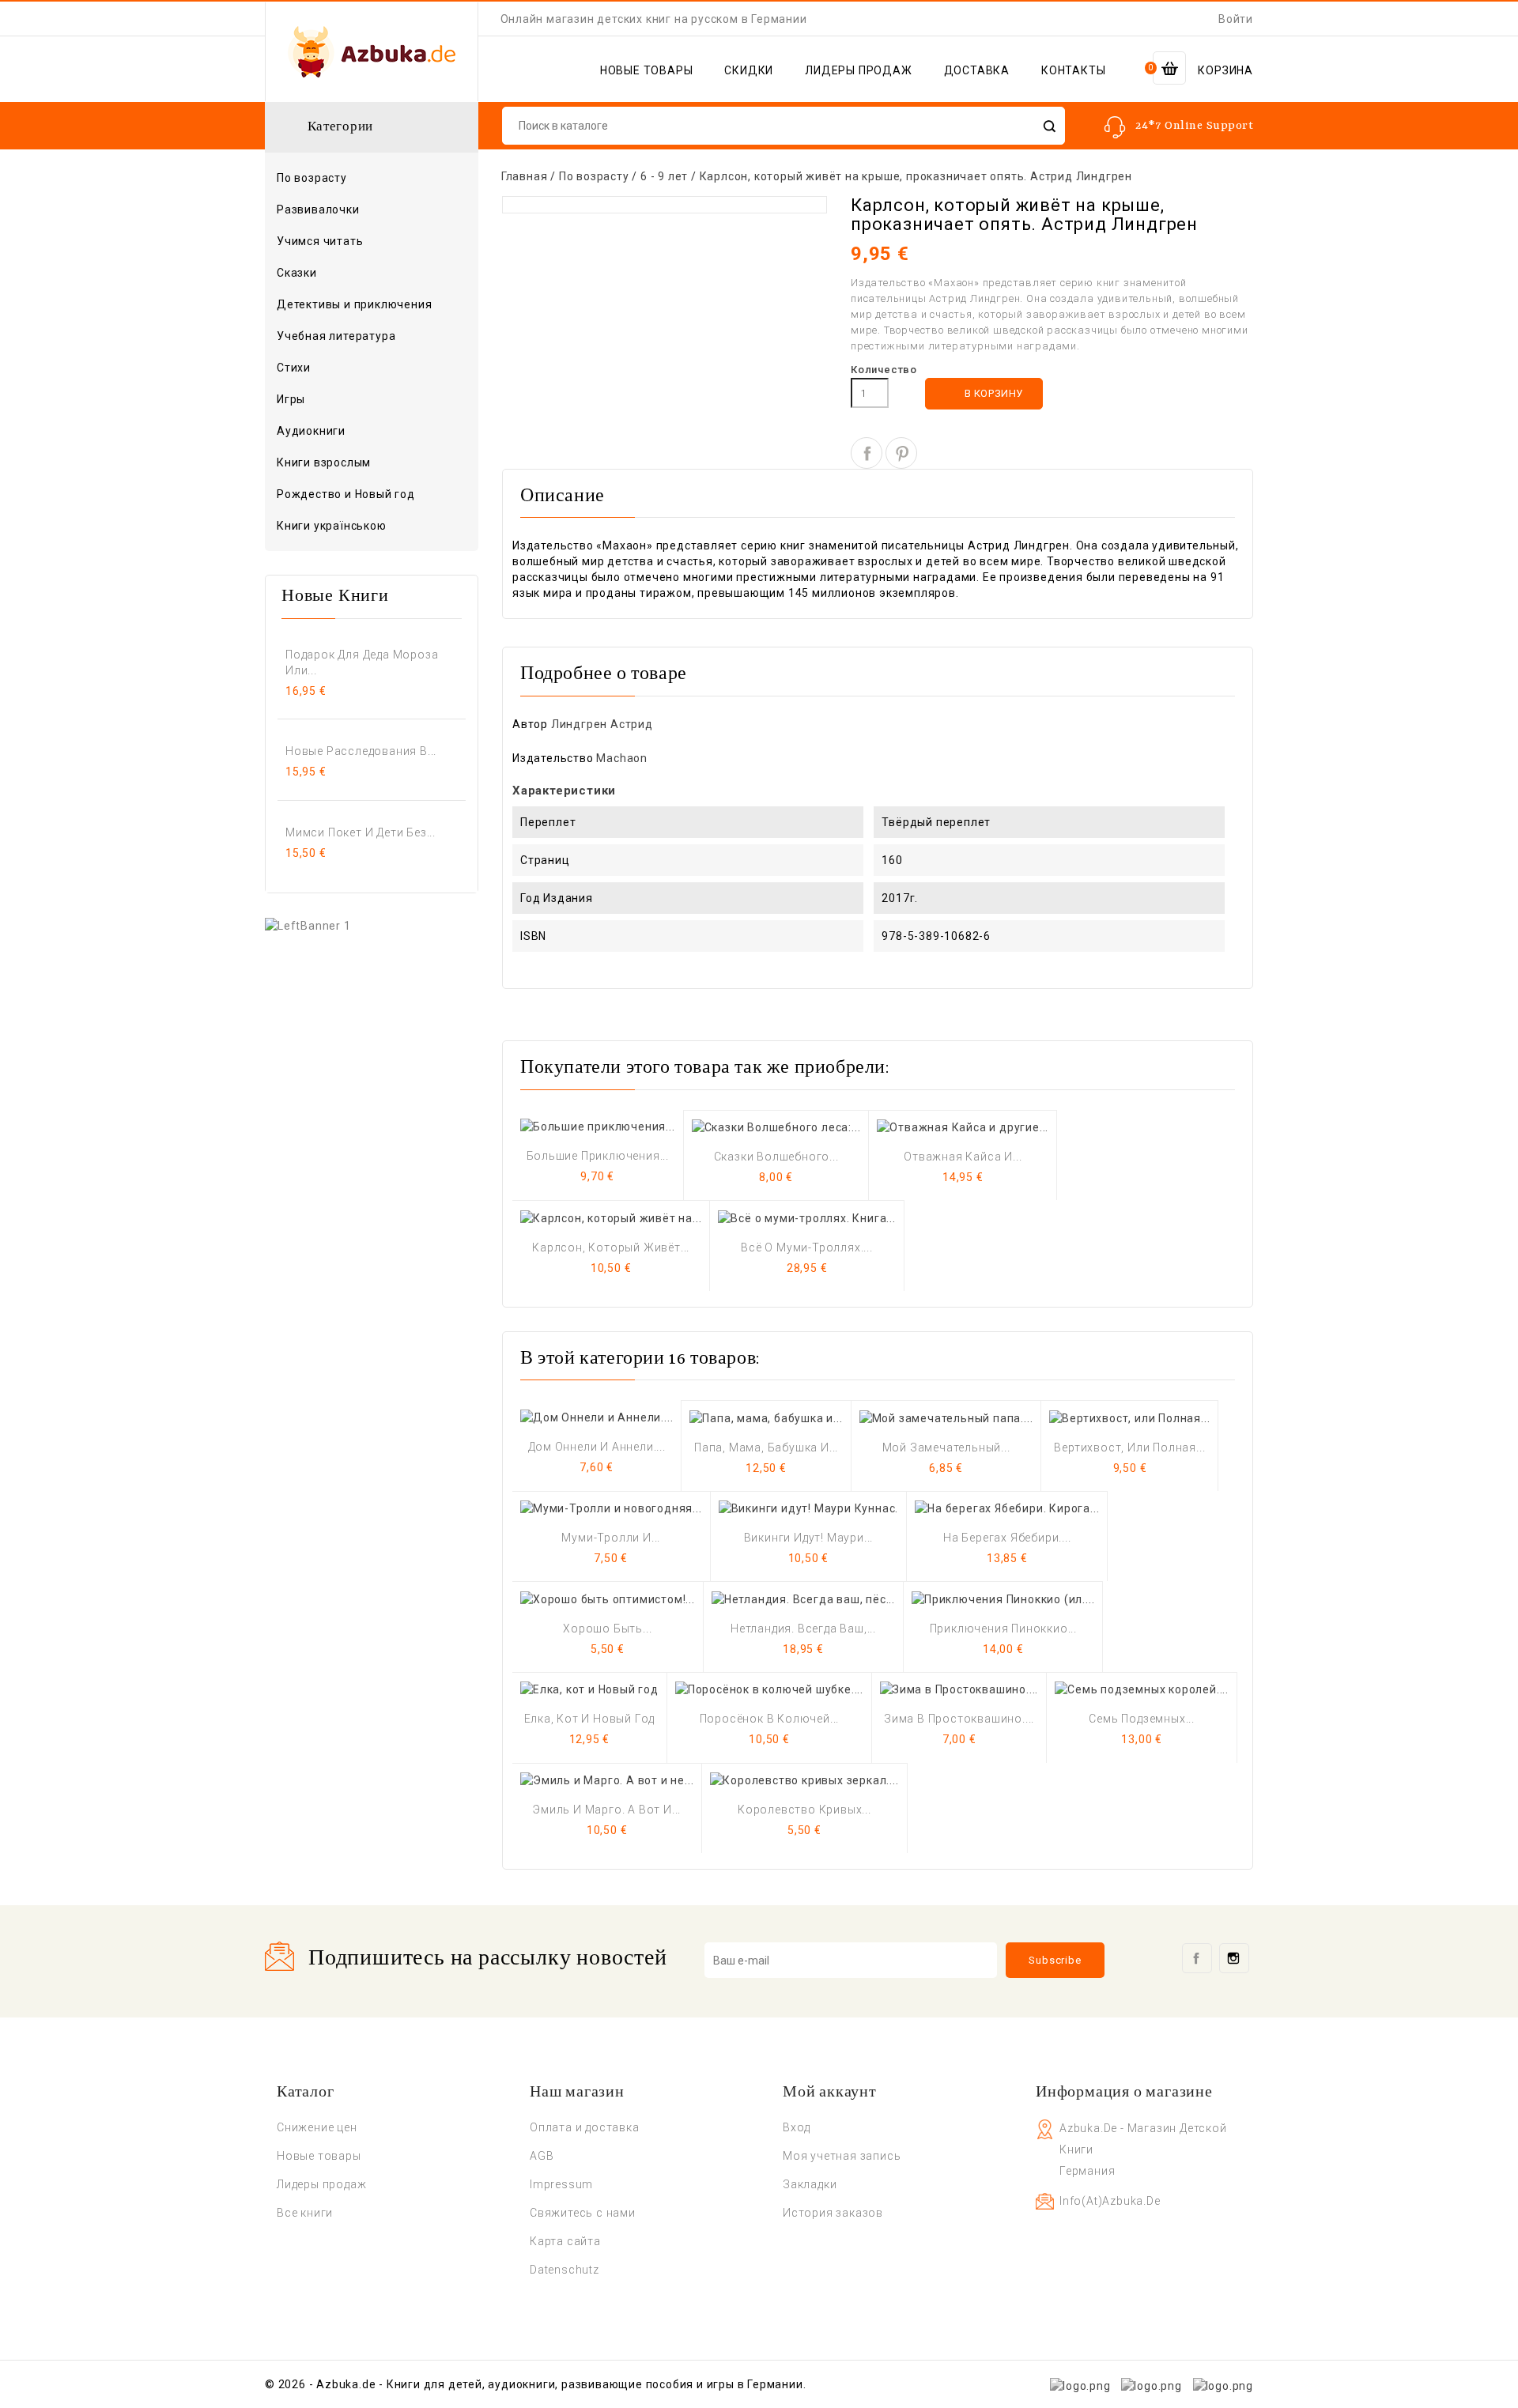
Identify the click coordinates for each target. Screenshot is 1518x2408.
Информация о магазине (1124, 2093)
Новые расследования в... (361, 751)
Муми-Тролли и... (611, 1538)
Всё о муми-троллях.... (807, 1247)
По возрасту (370, 179)
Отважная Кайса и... (963, 1157)
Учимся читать (320, 241)
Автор (530, 724)
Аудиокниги (311, 431)
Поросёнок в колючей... (770, 1719)
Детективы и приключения (354, 304)
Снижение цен (317, 2127)
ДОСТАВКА (977, 70)
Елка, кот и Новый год (590, 1719)
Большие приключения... (598, 1156)
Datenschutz (565, 2270)
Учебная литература (336, 336)
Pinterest (901, 453)
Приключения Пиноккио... (1003, 1629)
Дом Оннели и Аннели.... (597, 1447)
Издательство (553, 758)
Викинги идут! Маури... (809, 1538)
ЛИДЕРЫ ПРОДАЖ (858, 70)
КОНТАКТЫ (1073, 70)
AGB (542, 2156)
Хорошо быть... (607, 1629)
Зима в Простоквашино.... (959, 1719)
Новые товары (319, 2156)
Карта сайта (565, 2241)
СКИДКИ (749, 70)
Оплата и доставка (585, 2127)
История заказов (833, 2213)
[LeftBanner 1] (308, 925)
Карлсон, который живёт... (611, 1247)
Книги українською (332, 526)
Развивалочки (318, 209)
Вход (797, 2127)
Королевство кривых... (804, 1810)
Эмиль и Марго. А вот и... (607, 1810)
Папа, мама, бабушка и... (766, 1447)
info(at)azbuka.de (1110, 2201)
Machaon (622, 758)
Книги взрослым (370, 463)
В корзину (985, 394)
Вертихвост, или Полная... (1129, 1447)
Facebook (1197, 1958)
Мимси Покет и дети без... (361, 832)
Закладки (810, 2184)
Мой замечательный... (946, 1447)
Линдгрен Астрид (602, 724)
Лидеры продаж (321, 2184)
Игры (291, 399)
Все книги (305, 2213)
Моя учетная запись (842, 2156)
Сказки (297, 273)
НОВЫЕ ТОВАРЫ (647, 70)
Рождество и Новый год (346, 494)
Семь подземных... (1142, 1719)
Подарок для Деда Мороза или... (362, 662)
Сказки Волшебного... (776, 1157)
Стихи (294, 368)
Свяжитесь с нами (583, 2213)
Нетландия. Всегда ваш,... (803, 1629)
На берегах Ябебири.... (1007, 1538)
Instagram (1234, 1958)
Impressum (561, 2184)
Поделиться (867, 453)
